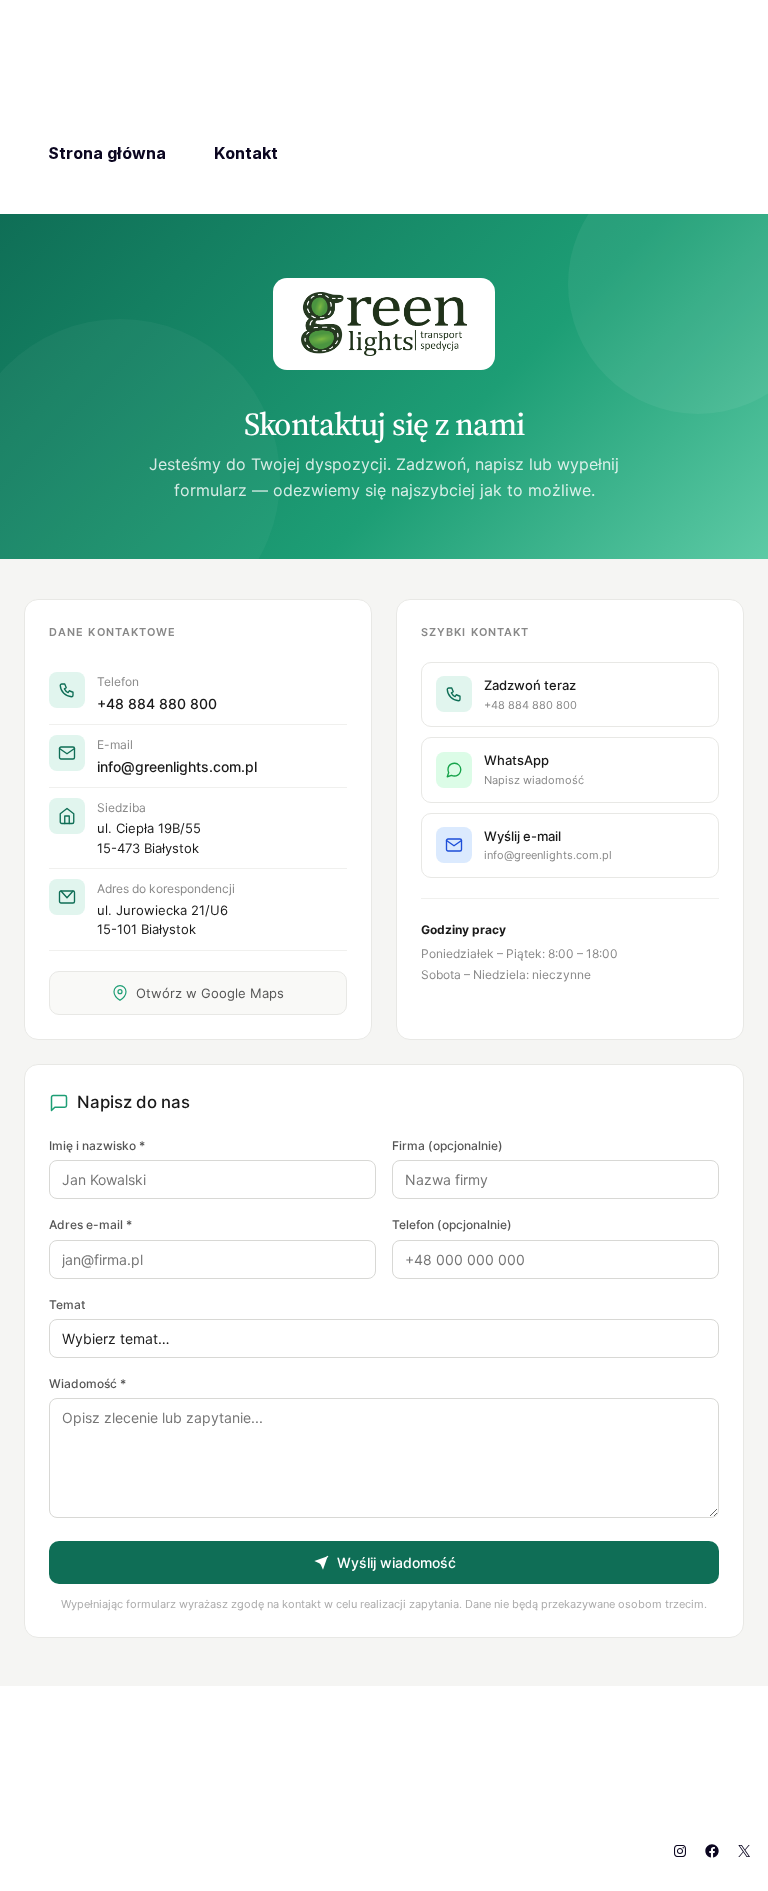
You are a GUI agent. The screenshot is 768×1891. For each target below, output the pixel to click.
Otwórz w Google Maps (210, 993)
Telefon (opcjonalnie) (452, 1224)
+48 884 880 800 (157, 703)
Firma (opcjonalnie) (447, 1145)
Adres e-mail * (90, 1224)
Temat (67, 1304)
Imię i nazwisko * (97, 1145)
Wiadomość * (87, 1383)
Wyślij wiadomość (396, 1562)
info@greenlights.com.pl (177, 766)
